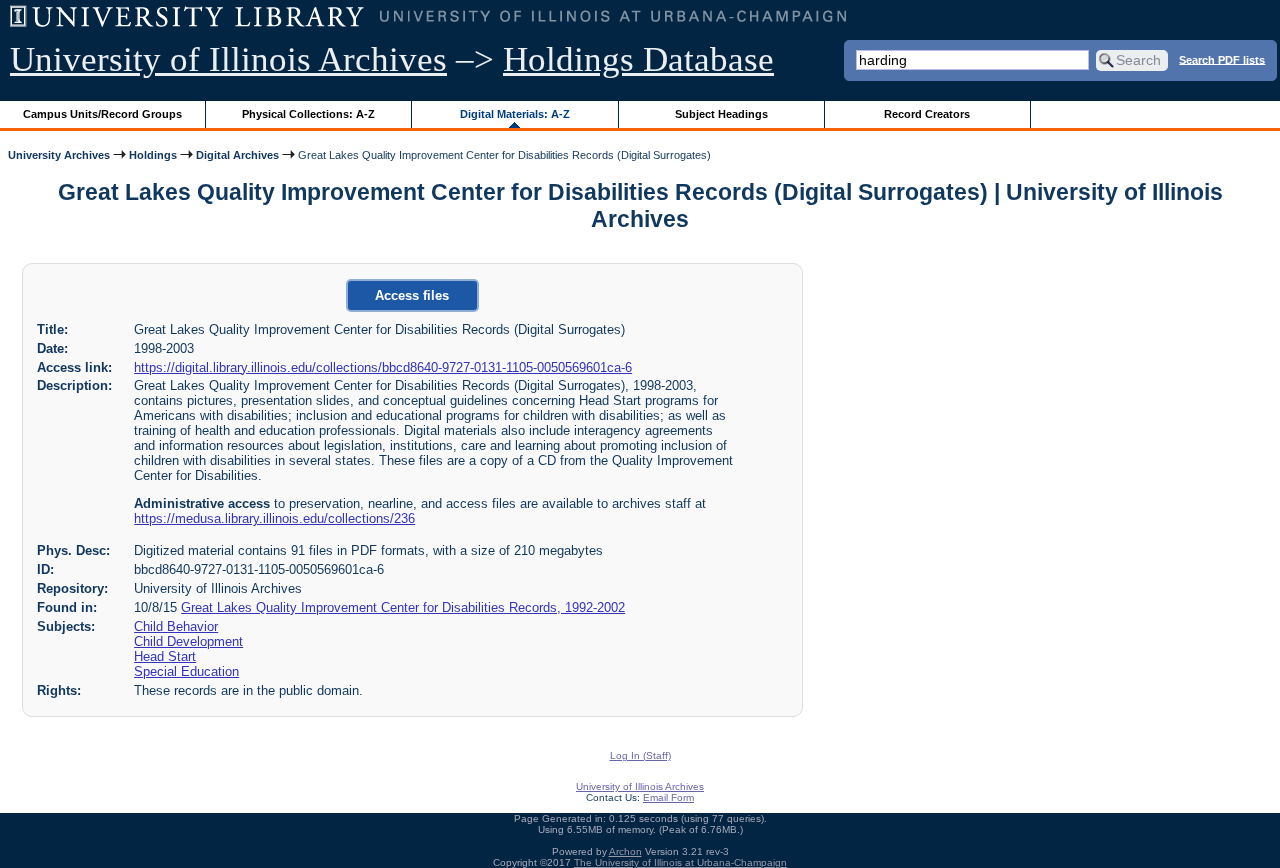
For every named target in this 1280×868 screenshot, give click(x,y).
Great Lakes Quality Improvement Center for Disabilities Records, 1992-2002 (403, 607)
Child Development (188, 641)
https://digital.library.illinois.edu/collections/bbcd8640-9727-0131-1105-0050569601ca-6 (383, 367)
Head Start (165, 656)
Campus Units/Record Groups (102, 114)
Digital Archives (237, 155)
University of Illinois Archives (228, 59)
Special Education (186, 671)
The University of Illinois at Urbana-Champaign (680, 862)
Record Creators (927, 114)
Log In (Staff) (640, 755)
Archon (625, 851)
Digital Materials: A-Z (515, 114)
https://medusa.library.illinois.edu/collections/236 (274, 518)
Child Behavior (176, 626)
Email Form (668, 797)
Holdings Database (638, 59)
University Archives (59, 155)
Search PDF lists (1222, 59)
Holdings (153, 155)
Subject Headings (721, 114)
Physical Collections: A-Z (308, 114)
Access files (412, 295)
